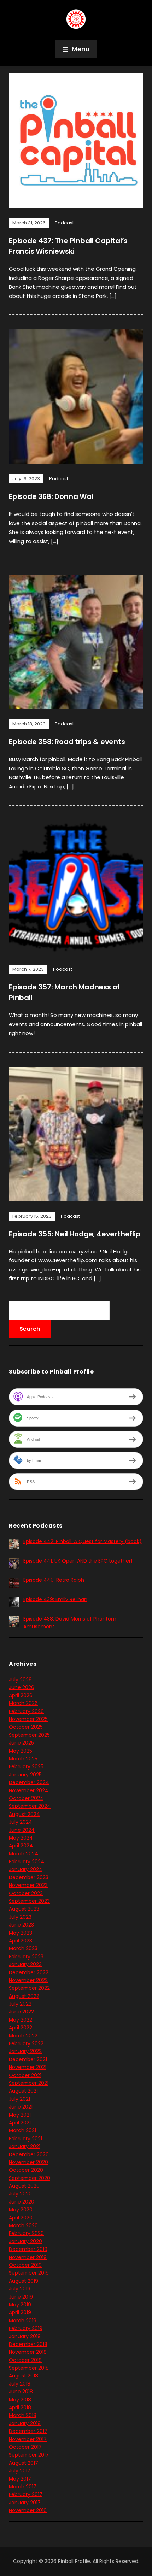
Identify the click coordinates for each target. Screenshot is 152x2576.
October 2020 (26, 2170)
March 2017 (23, 2487)
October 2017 (25, 2447)
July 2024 (21, 1822)
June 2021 (21, 2107)
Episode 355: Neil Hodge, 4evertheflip (75, 1234)
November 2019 (28, 2257)
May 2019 (20, 2305)
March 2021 (22, 2130)
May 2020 (21, 2210)
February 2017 (26, 2494)
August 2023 (24, 1909)
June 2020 (22, 2202)
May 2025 (21, 1751)
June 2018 (21, 2392)
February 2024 (27, 1862)
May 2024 (21, 1838)
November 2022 (28, 1980)
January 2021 (25, 2146)
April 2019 (20, 2312)
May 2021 (20, 2115)
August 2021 (23, 2091)
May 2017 (20, 2479)
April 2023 (21, 1941)
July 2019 (20, 2289)
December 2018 (28, 2344)
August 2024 (24, 1814)
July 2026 (20, 1680)
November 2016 (28, 2510)
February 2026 (26, 1711)
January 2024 (26, 1869)
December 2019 (28, 2249)
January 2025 (25, 1775)
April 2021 (20, 2123)
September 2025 (29, 1735)
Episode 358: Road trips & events (67, 742)
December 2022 (29, 1972)
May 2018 (20, 2400)
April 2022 (21, 2028)
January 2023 (25, 1964)
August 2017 (24, 2463)
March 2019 (23, 2321)
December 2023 (29, 1877)
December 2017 (28, 2431)
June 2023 (21, 1925)
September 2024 (30, 1806)
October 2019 (25, 2265)
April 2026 (21, 1695)
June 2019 (21, 2297)
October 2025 (26, 1727)
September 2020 (30, 2178)
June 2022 (21, 2012)
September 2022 (29, 1988)
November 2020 (28, 2162)
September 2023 (29, 1901)
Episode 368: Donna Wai (51, 496)
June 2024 (22, 1830)
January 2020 (25, 2241)
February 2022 (26, 2043)
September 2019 (29, 2273)
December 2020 (29, 2154)
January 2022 (25, 2051)
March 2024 (24, 1854)
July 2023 (20, 1917)
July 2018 (20, 2384)
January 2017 (25, 2503)
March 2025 (23, 1759)
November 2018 (28, 2352)
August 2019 (24, 2281)
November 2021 (28, 2067)
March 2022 (23, 2036)
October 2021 (25, 2075)
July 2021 (19, 2099)
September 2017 (29, 2455)
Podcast (64, 223)
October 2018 (25, 2360)
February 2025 (26, 1766)
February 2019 (26, 2328)
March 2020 (23, 2225)
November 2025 (28, 1719)
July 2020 (20, 2194)
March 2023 (23, 1948)
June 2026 (22, 1687)
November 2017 (28, 2439)
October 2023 (26, 1893)
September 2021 (29, 2083)
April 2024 (21, 1846)
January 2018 (25, 2423)
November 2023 (28, 1885)
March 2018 (23, 2415)
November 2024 (29, 1790)
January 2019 (25, 2336)
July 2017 (20, 2471)
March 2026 (23, 1703)
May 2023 (21, 1933)
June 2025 (21, 1743)
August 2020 (24, 2186)
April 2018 (20, 2407)
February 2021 (25, 2139)
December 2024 (29, 1782)
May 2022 (21, 2020)
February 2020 (26, 2233)
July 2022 (20, 2004)
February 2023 (26, 1957)
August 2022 (24, 1996)
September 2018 (29, 2368)
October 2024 (26, 1798)
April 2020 (21, 2218)
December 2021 (28, 2059)
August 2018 (24, 2376)
